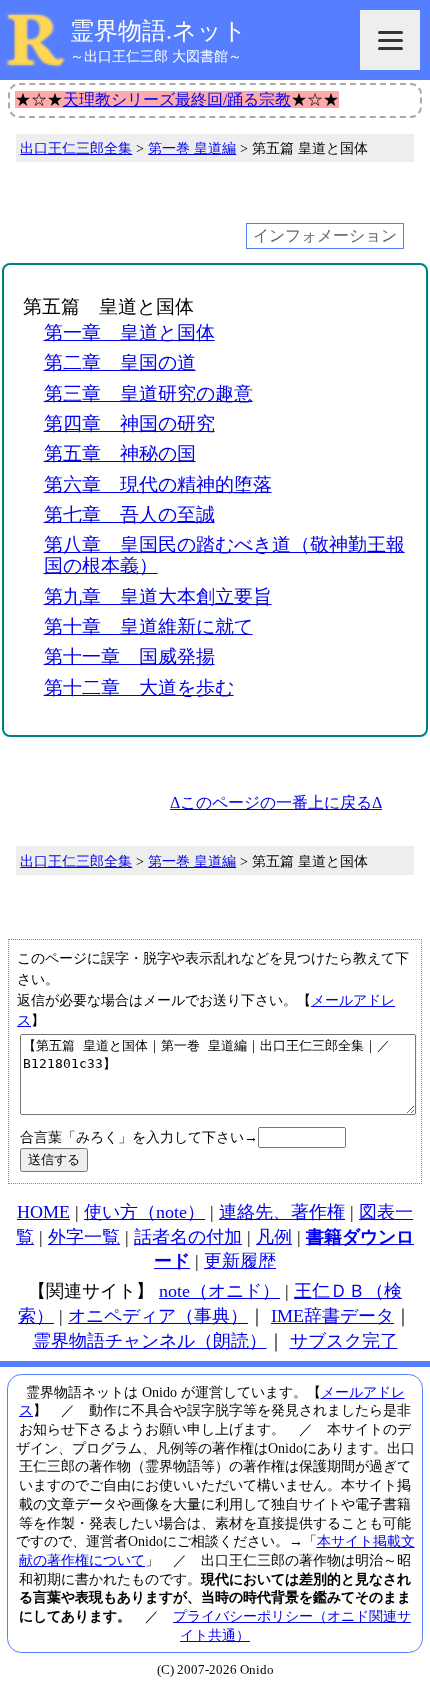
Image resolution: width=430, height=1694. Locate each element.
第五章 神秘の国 (120, 453)
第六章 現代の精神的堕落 (158, 484)
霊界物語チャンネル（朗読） (150, 1341)
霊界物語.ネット (158, 31)
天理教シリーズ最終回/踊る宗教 (177, 99)
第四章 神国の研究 (129, 423)
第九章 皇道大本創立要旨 (158, 596)
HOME (43, 1212)
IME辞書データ (332, 1316)
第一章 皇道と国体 (129, 332)
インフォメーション (325, 235)
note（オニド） (219, 1291)
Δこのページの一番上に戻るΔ (276, 802)
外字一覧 (84, 1237)
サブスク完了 (344, 1341)
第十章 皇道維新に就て (148, 626)
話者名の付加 (188, 1237)
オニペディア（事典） (158, 1316)
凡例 (274, 1237)
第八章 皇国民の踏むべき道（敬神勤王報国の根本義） (224, 555)
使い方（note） (144, 1212)
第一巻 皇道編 (192, 148)
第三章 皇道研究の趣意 (148, 393)
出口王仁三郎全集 (76, 148)
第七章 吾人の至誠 (129, 514)
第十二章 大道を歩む (139, 687)
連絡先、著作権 (282, 1212)
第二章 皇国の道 (120, 362)
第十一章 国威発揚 (129, 656)
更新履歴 (240, 1261)
